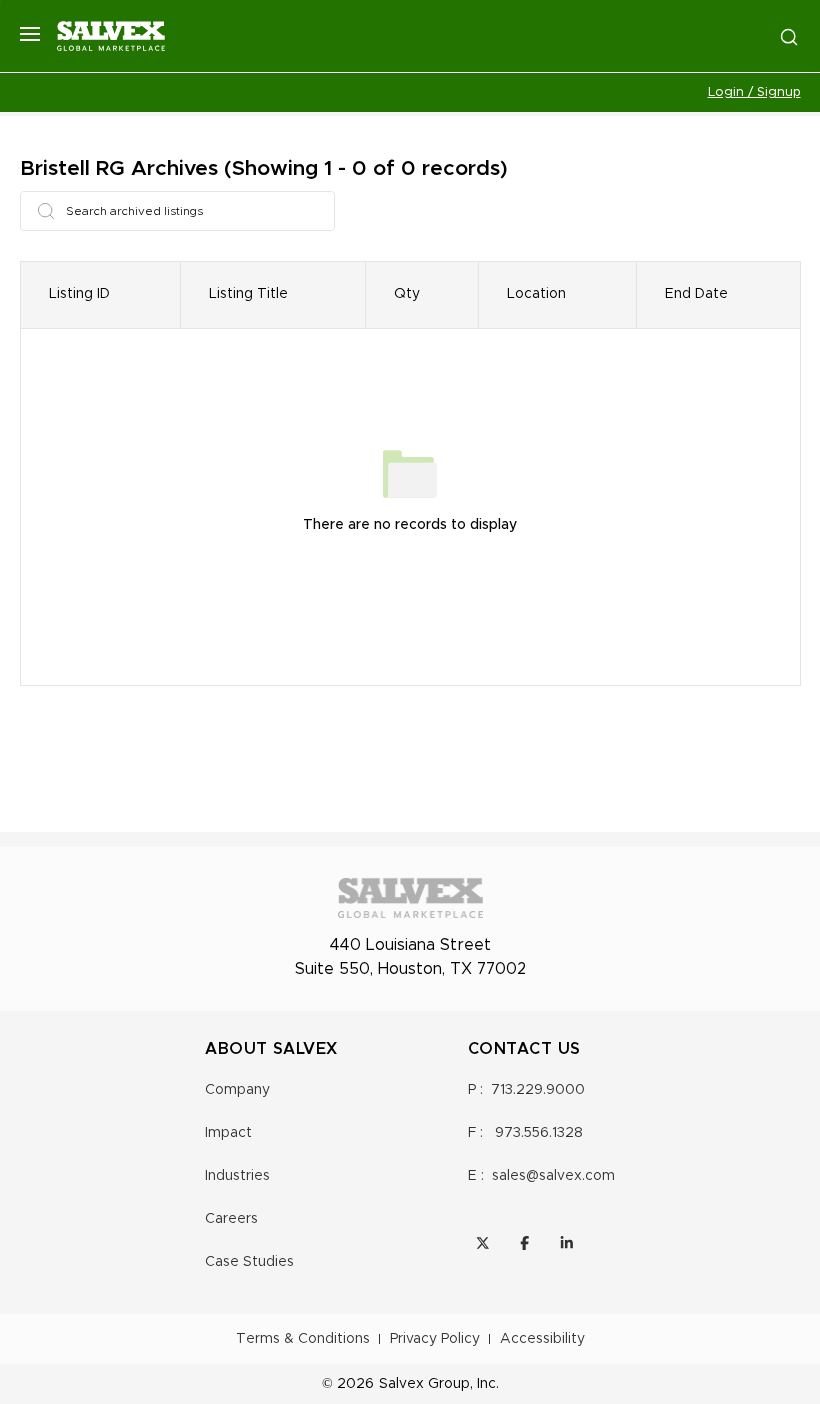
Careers (231, 1219)
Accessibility (542, 1339)
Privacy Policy (435, 1339)
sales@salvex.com (553, 1176)
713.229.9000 (538, 1090)
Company (237, 1090)
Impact (228, 1133)
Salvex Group (424, 1384)
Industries (237, 1176)
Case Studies (249, 1262)
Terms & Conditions (303, 1339)
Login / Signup (754, 92)
